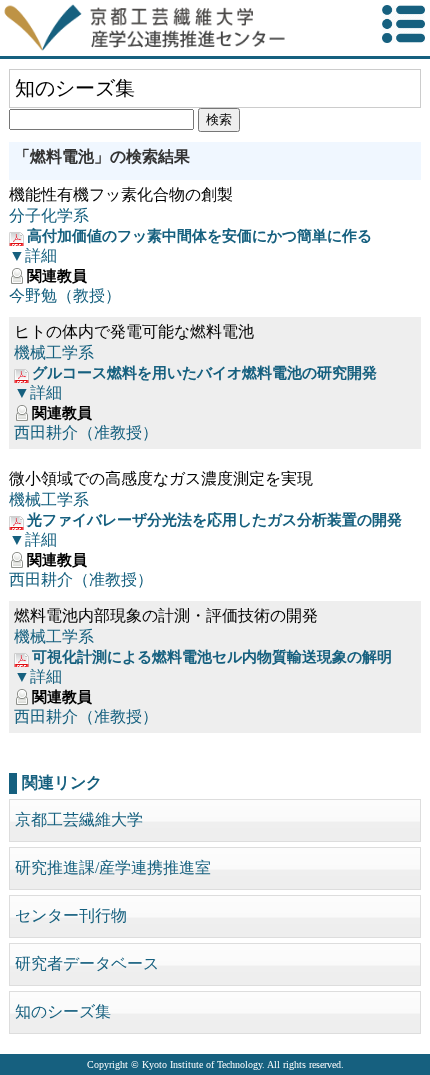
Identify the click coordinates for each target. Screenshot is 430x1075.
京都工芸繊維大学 (79, 819)
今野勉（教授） (65, 295)
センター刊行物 (71, 915)
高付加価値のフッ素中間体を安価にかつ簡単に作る (199, 236)
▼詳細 (33, 255)
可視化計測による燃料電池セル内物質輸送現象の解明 (212, 657)
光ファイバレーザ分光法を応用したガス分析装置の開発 (214, 520)
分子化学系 (49, 215)
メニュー (403, 24)
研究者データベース (87, 963)
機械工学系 (54, 352)
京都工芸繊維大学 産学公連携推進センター (172, 28)
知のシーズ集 (63, 1011)
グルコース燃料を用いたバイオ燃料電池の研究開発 (204, 373)
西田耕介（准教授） (86, 432)
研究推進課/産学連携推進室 (113, 867)
